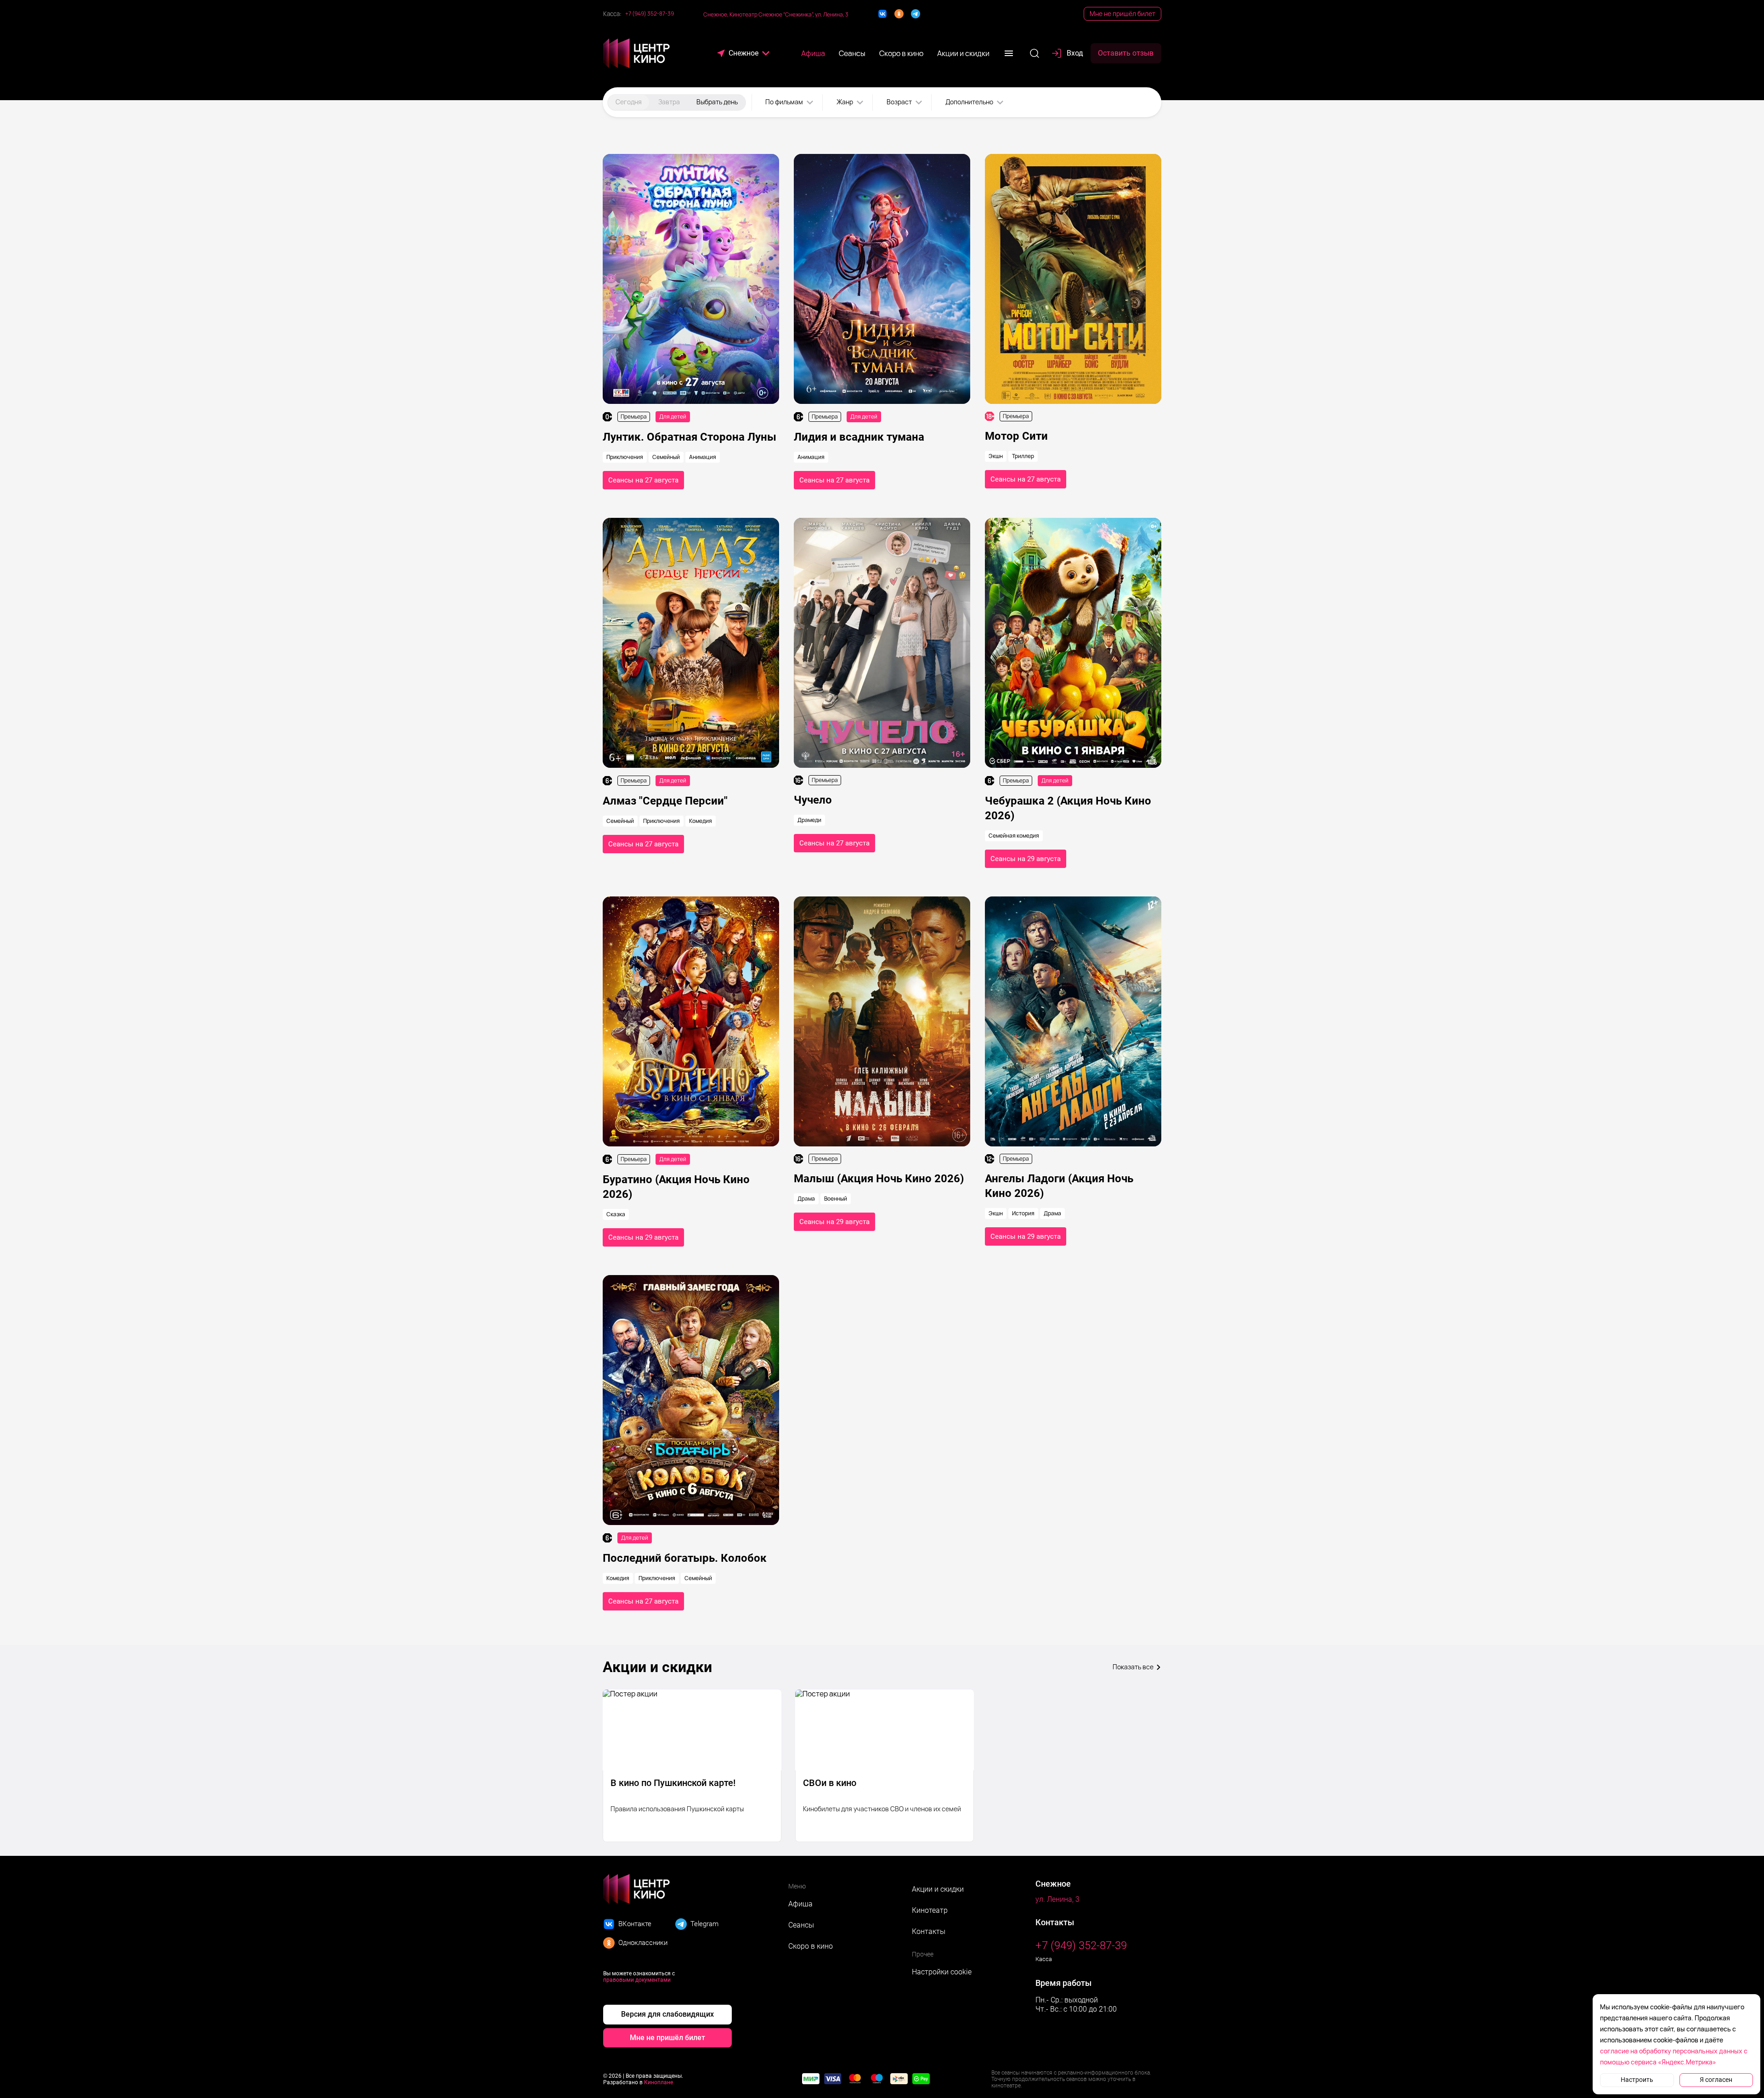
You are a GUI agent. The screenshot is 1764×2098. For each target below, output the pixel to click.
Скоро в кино (811, 1946)
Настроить (1637, 2080)
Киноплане (659, 2082)
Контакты (929, 1931)
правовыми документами (637, 1980)
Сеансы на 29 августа (1026, 859)
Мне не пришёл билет (1122, 14)
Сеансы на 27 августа (643, 480)
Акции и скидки (938, 1889)
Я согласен (1716, 2080)
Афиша (800, 1904)
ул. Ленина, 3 (1057, 1899)
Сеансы (801, 1925)
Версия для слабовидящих (667, 2014)
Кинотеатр (930, 1910)
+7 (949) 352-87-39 (650, 14)
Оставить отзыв (1126, 53)
